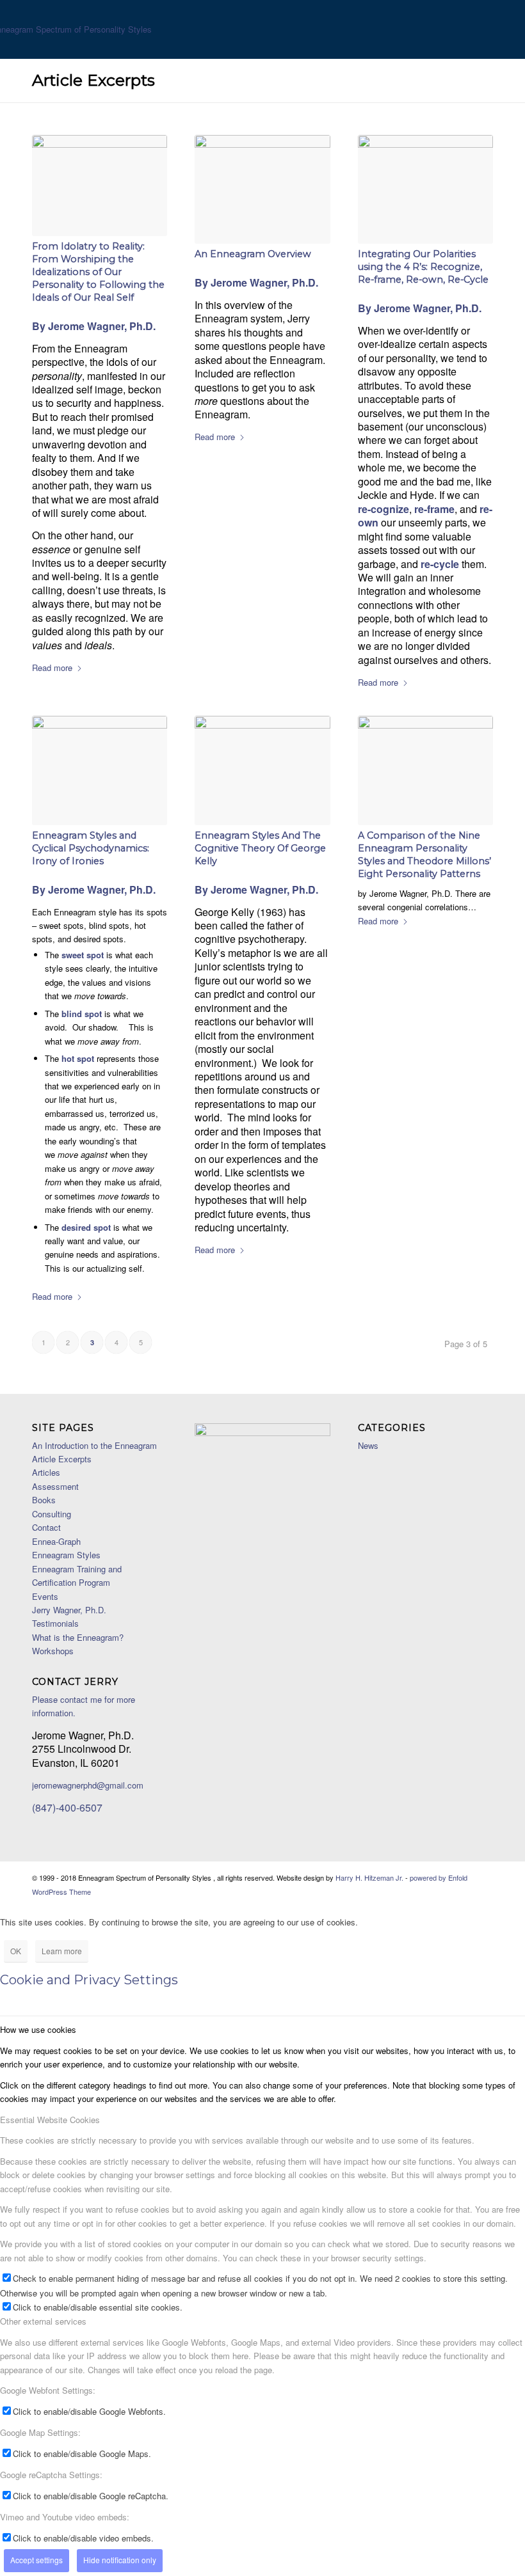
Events (45, 1596)
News (368, 1445)
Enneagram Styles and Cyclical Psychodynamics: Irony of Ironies (91, 848)
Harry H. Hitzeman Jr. (369, 1877)
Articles (46, 1472)
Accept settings (36, 2560)
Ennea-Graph (56, 1541)
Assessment (55, 1486)
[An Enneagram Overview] (262, 190)
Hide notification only (120, 2560)
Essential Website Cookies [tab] (50, 2120)
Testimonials (55, 1623)
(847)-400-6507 (67, 1807)
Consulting (52, 1514)
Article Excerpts (93, 80)
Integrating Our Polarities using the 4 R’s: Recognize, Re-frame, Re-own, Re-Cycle (423, 267)
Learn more (62, 1951)
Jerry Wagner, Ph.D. (69, 1610)
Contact (46, 1527)
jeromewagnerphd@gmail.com (88, 1785)
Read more (52, 668)
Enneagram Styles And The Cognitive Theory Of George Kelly (260, 848)
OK (16, 1951)
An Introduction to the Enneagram (94, 1445)
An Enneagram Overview (253, 254)
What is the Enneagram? (78, 1637)
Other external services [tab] (43, 2321)
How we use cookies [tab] (38, 2029)
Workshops (53, 1651)
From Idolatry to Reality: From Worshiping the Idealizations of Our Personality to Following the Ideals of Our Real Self (98, 272)
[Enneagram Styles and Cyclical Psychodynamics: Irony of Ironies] (100, 770)
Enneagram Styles (66, 1555)
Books (44, 1500)
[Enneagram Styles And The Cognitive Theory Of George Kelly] (262, 770)
